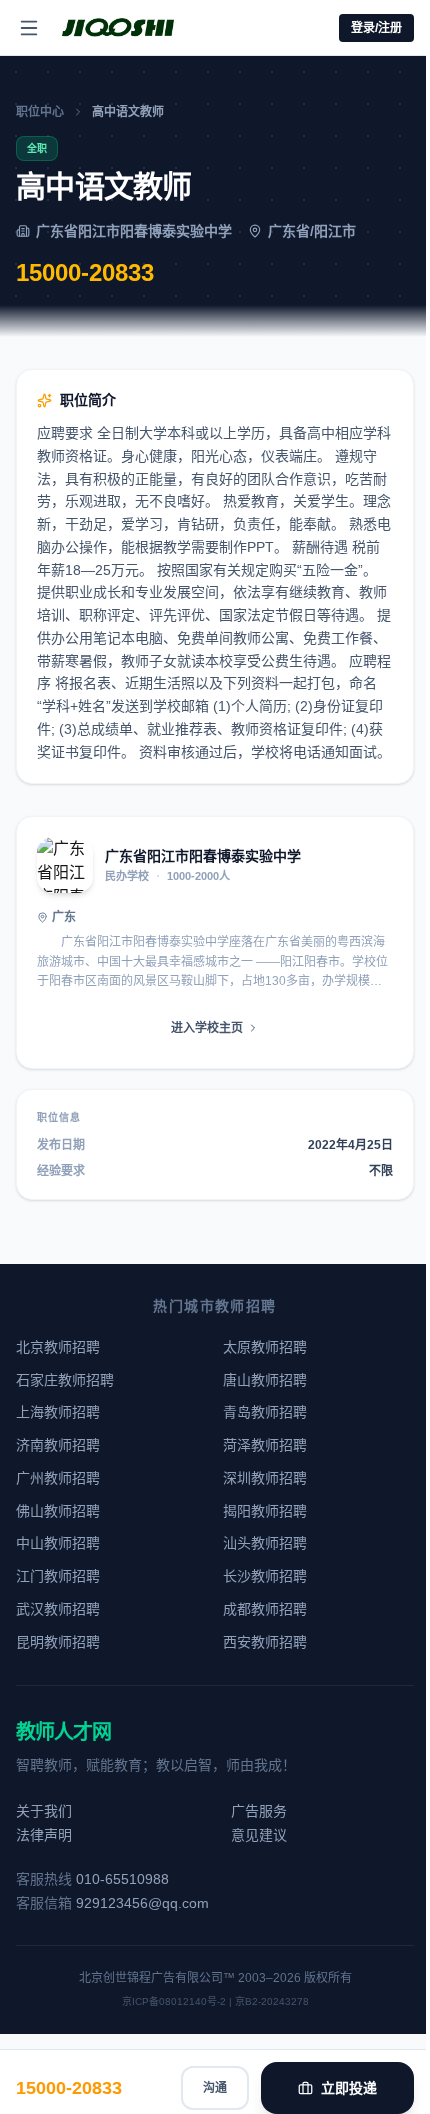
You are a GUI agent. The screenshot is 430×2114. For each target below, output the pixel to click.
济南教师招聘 (58, 1445)
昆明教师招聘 (58, 1642)
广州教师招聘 (58, 1478)
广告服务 (259, 1811)
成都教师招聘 (265, 1609)
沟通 (215, 2088)
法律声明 (44, 1835)
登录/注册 (376, 28)
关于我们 (44, 1811)
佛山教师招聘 (58, 1511)
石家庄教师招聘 (65, 1380)
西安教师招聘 (265, 1642)
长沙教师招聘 (265, 1576)
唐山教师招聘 (265, 1380)
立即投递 (349, 2088)
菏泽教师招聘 (265, 1445)
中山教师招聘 (58, 1543)
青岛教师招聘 (265, 1412)
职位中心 (40, 112)
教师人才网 (63, 1732)
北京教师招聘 (58, 1347)
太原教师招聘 (265, 1347)
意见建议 (259, 1835)
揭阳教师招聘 (265, 1511)
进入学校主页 (207, 1028)
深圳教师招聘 (265, 1478)
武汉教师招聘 (58, 1609)
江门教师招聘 (58, 1576)
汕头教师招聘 (265, 1543)
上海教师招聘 (58, 1412)
